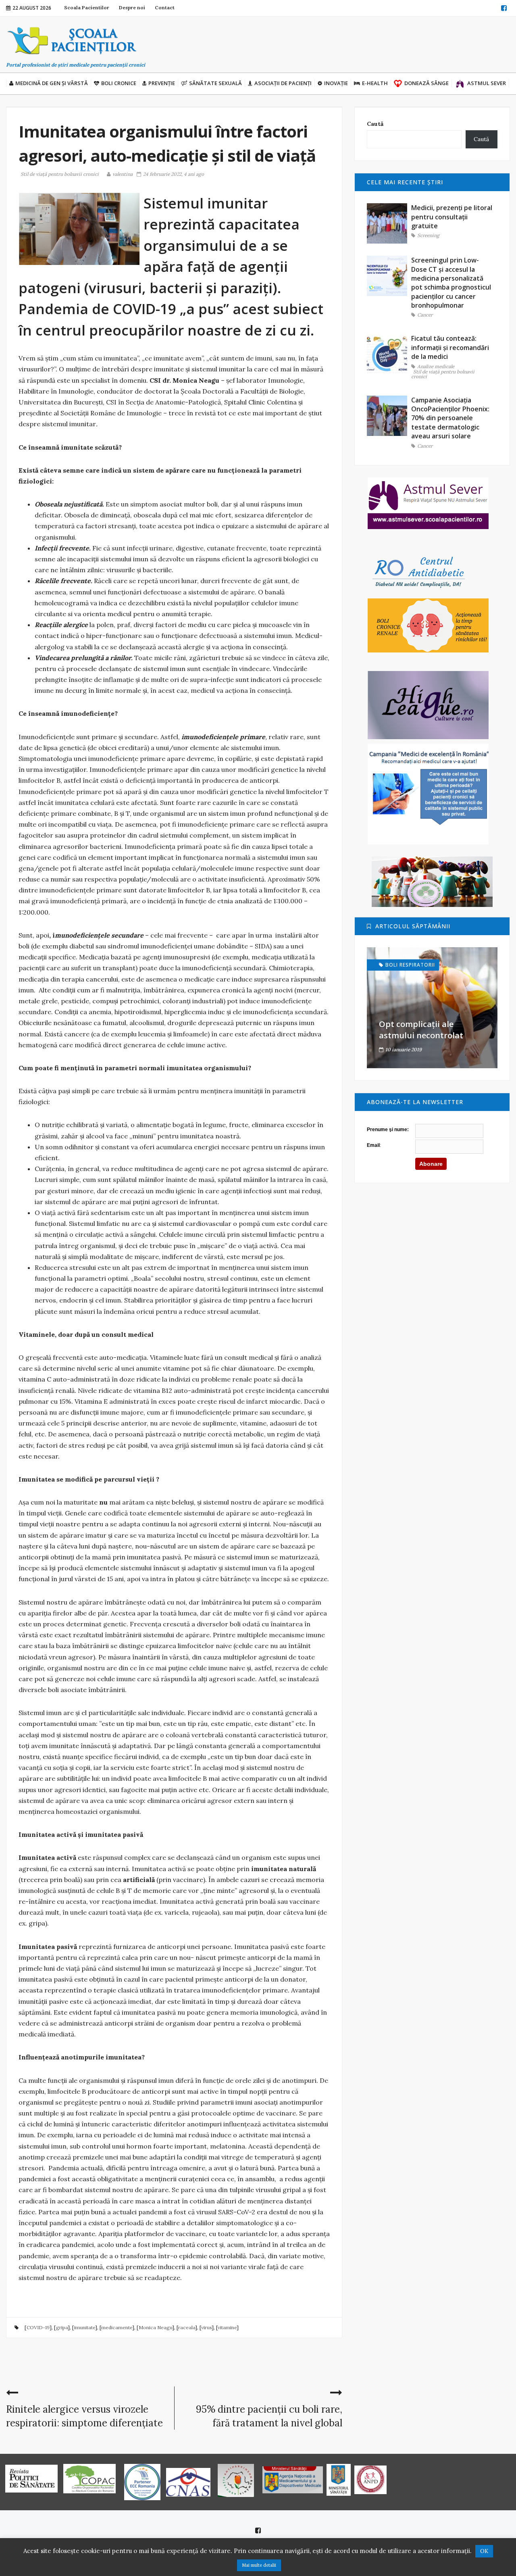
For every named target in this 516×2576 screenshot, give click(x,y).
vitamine (227, 2327)
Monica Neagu (155, 2327)
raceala (187, 2327)
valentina (123, 174)
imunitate (85, 2327)
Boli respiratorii (410, 965)
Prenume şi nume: (388, 1130)
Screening (428, 236)
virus (206, 2327)
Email (373, 1145)
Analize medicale (436, 367)
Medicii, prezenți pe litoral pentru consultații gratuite (452, 217)
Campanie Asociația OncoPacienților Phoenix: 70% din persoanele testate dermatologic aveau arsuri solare (450, 418)
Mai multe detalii (259, 2565)
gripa (62, 2327)
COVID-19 (38, 2327)
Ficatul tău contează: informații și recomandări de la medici (450, 347)
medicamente (117, 2327)
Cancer (425, 315)
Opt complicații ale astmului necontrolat (421, 1030)
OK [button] (484, 2551)
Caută (375, 124)
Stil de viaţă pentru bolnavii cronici (60, 174)
